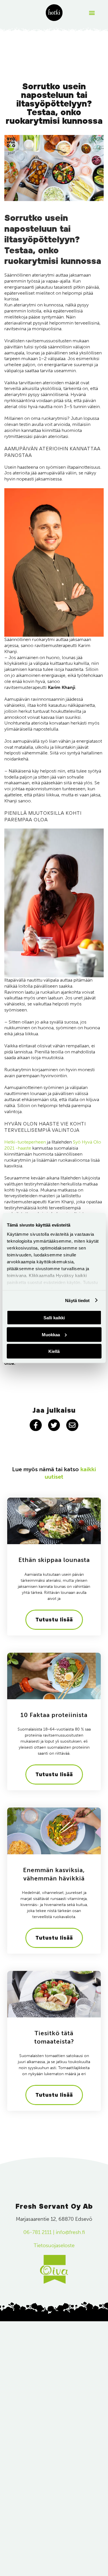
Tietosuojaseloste (54, 2245)
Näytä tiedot (77, 1300)
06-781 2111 (37, 2232)
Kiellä (54, 1351)
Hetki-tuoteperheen (25, 1142)
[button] (92, 13)
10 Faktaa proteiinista (54, 1715)
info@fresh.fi (70, 2232)
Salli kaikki (54, 1318)
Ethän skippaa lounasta (54, 1560)
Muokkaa (51, 1334)
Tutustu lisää (54, 1620)
